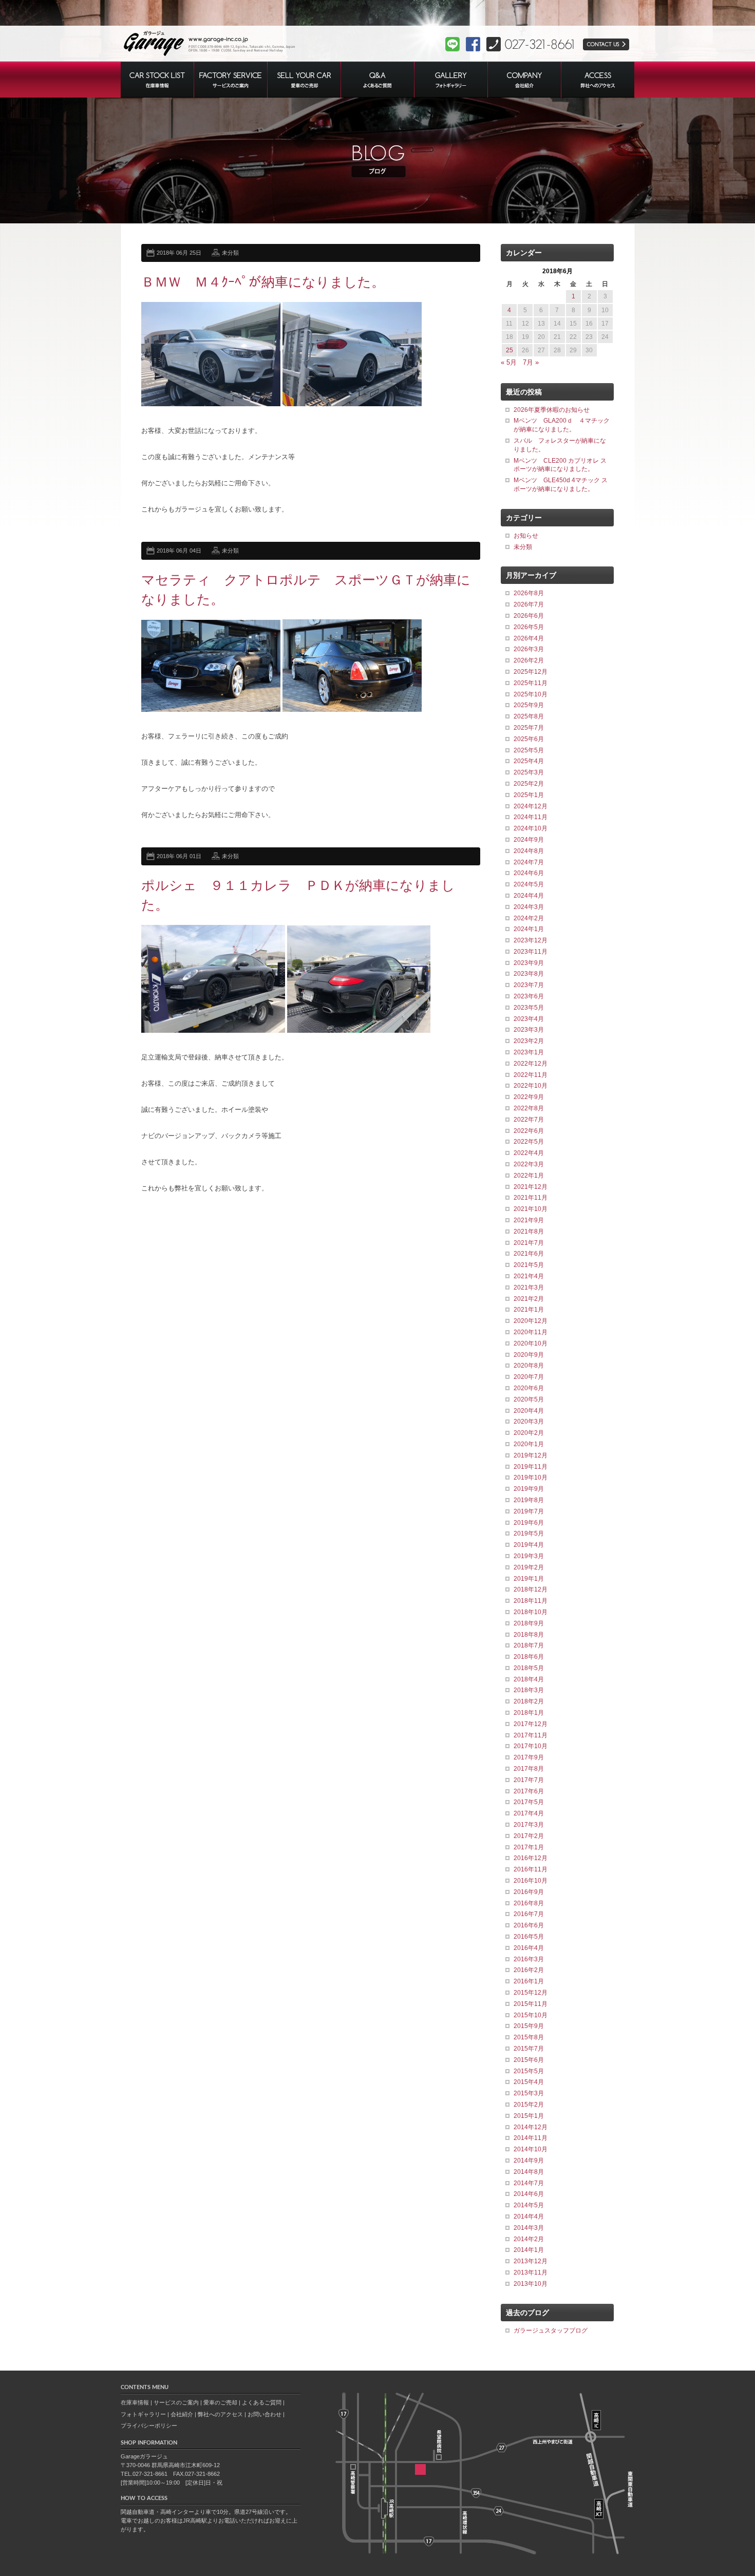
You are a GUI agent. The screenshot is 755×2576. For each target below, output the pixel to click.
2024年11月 (531, 817)
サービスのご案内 (176, 2402)
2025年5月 (529, 750)
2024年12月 (531, 806)
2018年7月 (529, 1645)
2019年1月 (529, 1579)
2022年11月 (531, 1075)
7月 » (531, 362)
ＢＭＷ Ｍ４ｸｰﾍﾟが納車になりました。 (263, 282)
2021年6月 (529, 1254)
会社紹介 (182, 2414)
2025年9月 (529, 705)
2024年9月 (529, 840)
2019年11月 (531, 1467)
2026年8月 (529, 593)
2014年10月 (531, 2149)
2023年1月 (529, 1052)
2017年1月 (529, 1847)
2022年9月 (529, 1097)
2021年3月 (529, 1287)
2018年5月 (529, 1668)
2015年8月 (529, 2037)
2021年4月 (529, 1276)
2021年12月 (531, 1187)
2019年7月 (529, 1511)
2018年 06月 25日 (179, 253)
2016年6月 (529, 1925)
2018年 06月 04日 (179, 551)
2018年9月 (529, 1623)
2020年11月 (531, 1332)
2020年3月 (529, 1422)
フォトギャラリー (143, 2414)
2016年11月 (531, 1869)
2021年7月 (529, 1243)
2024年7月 (529, 862)
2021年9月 (529, 1220)
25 (509, 350)
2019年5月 (529, 1533)
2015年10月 (531, 2015)
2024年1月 (529, 929)
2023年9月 (529, 963)
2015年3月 (529, 2093)
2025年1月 (529, 795)
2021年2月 (529, 1299)
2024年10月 (531, 828)
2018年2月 (529, 1701)
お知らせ (526, 536)
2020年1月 (529, 1444)
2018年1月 (529, 1713)
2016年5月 (529, 1937)
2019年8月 (529, 1500)
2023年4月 (529, 1019)
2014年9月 (529, 2161)
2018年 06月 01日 (179, 856)
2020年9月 (529, 1355)
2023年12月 (531, 940)
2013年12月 (531, 2261)
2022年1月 (529, 1176)
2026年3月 (529, 649)
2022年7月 (529, 1120)
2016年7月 (529, 1914)
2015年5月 (529, 2071)
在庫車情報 (135, 2402)
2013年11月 (531, 2272)
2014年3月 (529, 2228)
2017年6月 (529, 1791)
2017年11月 (531, 1735)
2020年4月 (529, 1411)
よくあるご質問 (262, 2402)
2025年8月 (529, 716)
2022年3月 (529, 1164)
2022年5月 (529, 1142)
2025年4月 (529, 761)
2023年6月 (529, 996)
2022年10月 (531, 1086)
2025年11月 (531, 683)
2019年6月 (529, 1523)
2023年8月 (529, 974)
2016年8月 (529, 1903)
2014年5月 (529, 2205)
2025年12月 (531, 672)
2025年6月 (529, 739)
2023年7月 (529, 985)
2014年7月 (529, 2183)
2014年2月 (529, 2239)
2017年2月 (529, 1836)
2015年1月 (529, 2116)
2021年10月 (531, 1209)
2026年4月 (529, 638)
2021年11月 (531, 1198)
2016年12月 (531, 1858)
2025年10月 (531, 694)
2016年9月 (529, 1892)
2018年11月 (531, 1601)
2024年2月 (529, 918)
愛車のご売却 (220, 2402)
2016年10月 (531, 1881)
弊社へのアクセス (220, 2414)
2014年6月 (529, 2194)
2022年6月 (529, 1131)
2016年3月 (529, 1959)
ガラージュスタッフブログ (551, 2331)
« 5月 (509, 362)
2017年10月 (531, 1746)
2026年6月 (529, 616)
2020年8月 (529, 1366)
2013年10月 (531, 2284)
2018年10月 (531, 1612)
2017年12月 (531, 1724)
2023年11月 (531, 952)
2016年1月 (529, 1981)
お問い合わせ (265, 2414)
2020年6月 (529, 1388)
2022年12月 (531, 1064)
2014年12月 (531, 2127)
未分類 (230, 253)
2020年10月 (531, 1343)
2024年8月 (529, 851)
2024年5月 (529, 884)
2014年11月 (531, 2138)
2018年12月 (531, 1589)
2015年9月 (529, 2026)
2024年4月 (529, 896)
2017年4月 (529, 1813)
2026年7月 (529, 604)
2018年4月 (529, 1679)
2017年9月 (529, 1757)
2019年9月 (529, 1489)
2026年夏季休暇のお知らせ (552, 410)
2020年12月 (531, 1321)
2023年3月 (529, 1030)
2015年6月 (529, 2060)
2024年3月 (529, 907)
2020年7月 (529, 1377)
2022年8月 (529, 1108)
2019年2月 (529, 1567)
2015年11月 (531, 2004)
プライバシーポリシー (149, 2426)
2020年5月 (529, 1399)
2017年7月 (529, 1780)
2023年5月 (529, 1008)
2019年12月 (531, 1455)
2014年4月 (529, 2217)
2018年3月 (529, 1690)
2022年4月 (529, 1153)
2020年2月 (529, 1433)
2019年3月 (529, 1556)
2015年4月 (529, 2082)
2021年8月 (529, 1232)
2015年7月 (529, 2049)
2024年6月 (529, 873)
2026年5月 (529, 627)
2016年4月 (529, 1948)
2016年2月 (529, 1970)
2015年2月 (529, 2105)
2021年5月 (529, 1265)
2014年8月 (529, 2172)
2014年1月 (529, 2250)
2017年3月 (529, 1825)
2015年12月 (531, 1993)
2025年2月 (529, 784)
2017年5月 (529, 1802)
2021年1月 (529, 1310)
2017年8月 (529, 1769)
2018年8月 (529, 1635)
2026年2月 (529, 660)
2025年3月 (529, 772)
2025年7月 (529, 728)
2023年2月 (529, 1041)
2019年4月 (529, 1545)
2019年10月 (531, 1478)
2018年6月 (529, 1657)
